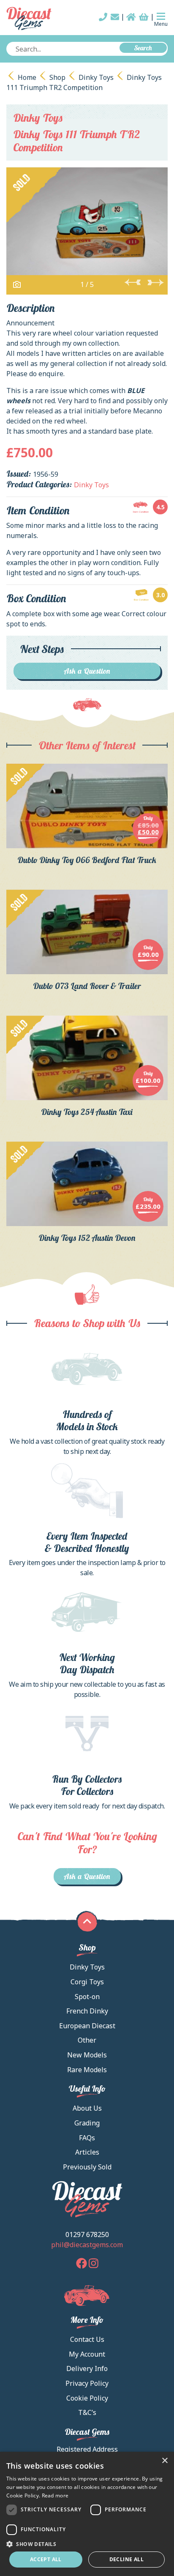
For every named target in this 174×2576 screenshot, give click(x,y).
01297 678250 (87, 2235)
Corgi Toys (87, 1982)
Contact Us (87, 2339)
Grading (87, 2123)
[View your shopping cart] (144, 17)
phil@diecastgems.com (87, 2245)
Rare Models (87, 2070)
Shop (57, 77)
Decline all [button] (126, 2559)
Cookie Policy (87, 2398)
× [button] (164, 2461)
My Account (87, 2354)
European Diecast (87, 2026)
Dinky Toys (96, 77)
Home (27, 77)
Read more (55, 2495)
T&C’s (87, 2412)
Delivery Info (87, 2368)
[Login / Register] (131, 17)
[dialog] (87, 2514)
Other (87, 2040)
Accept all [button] (46, 2559)
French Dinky (87, 2011)
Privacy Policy (87, 2383)
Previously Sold (87, 2167)
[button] (87, 2544)
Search (143, 48)
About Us (87, 2108)
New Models (87, 2055)
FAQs (87, 2138)
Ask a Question (87, 671)
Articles (87, 2152)
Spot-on (87, 1997)
